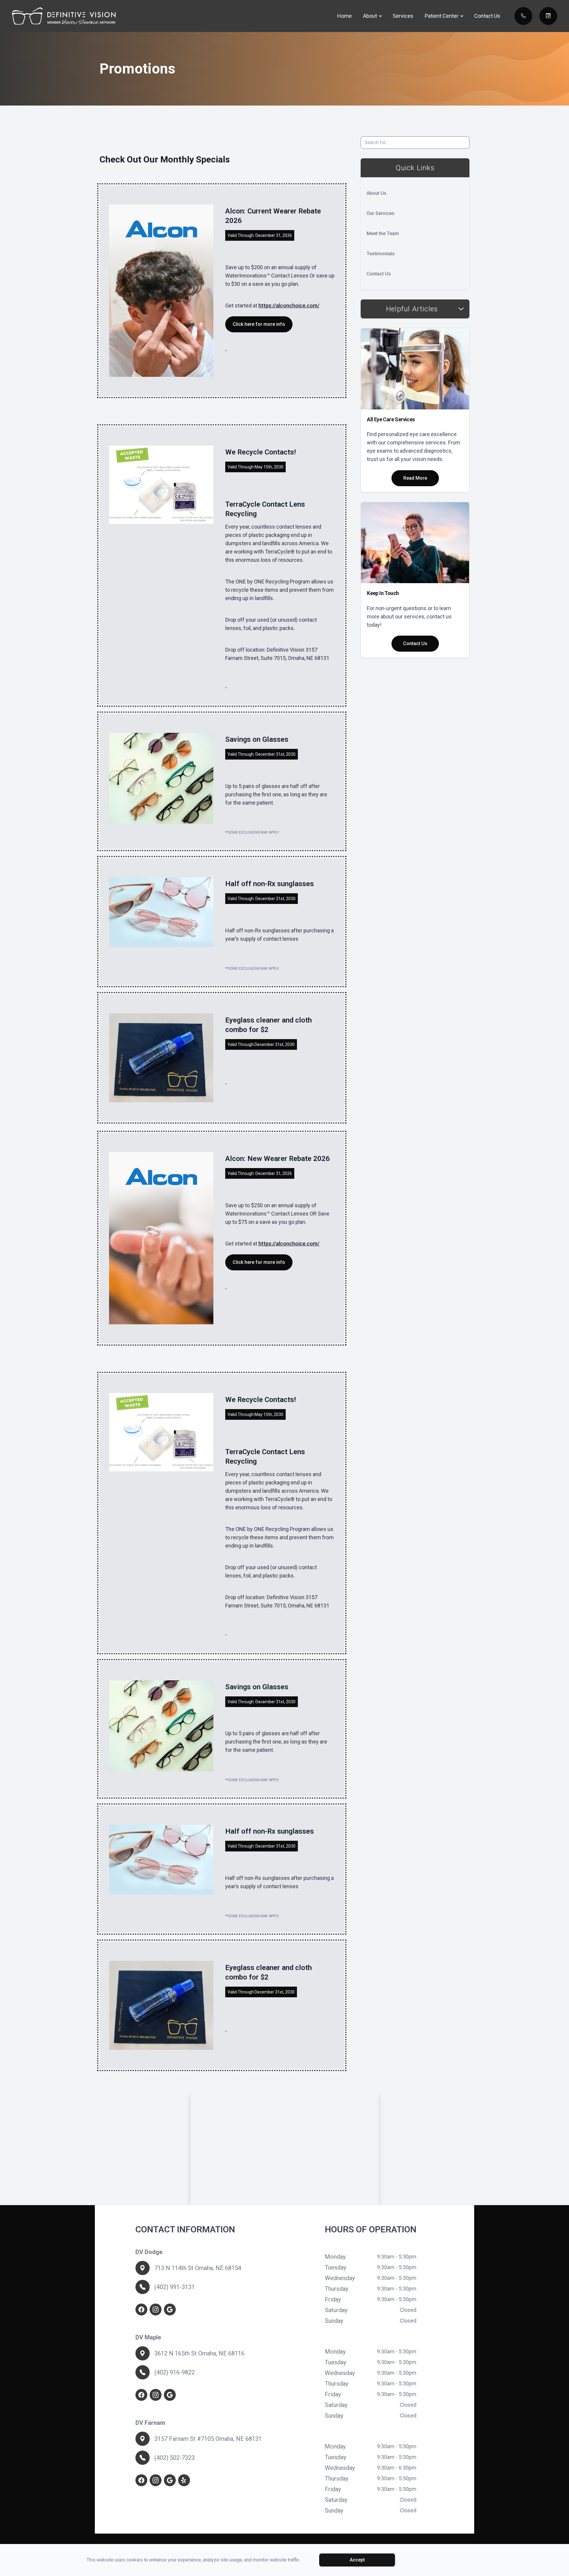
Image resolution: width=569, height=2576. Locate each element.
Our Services (381, 213)
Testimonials (381, 254)
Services (403, 16)
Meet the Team (383, 233)
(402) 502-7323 (175, 2458)
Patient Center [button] (442, 16)
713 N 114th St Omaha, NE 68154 (198, 2268)
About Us (377, 193)
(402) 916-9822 (175, 2372)
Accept (357, 2560)
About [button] (370, 16)
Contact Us (487, 16)
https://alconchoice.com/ (289, 306)
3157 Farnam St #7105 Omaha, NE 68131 (208, 2439)
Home (345, 16)
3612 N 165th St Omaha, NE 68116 (199, 2353)
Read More (415, 478)
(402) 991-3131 (175, 2287)
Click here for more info (259, 324)
